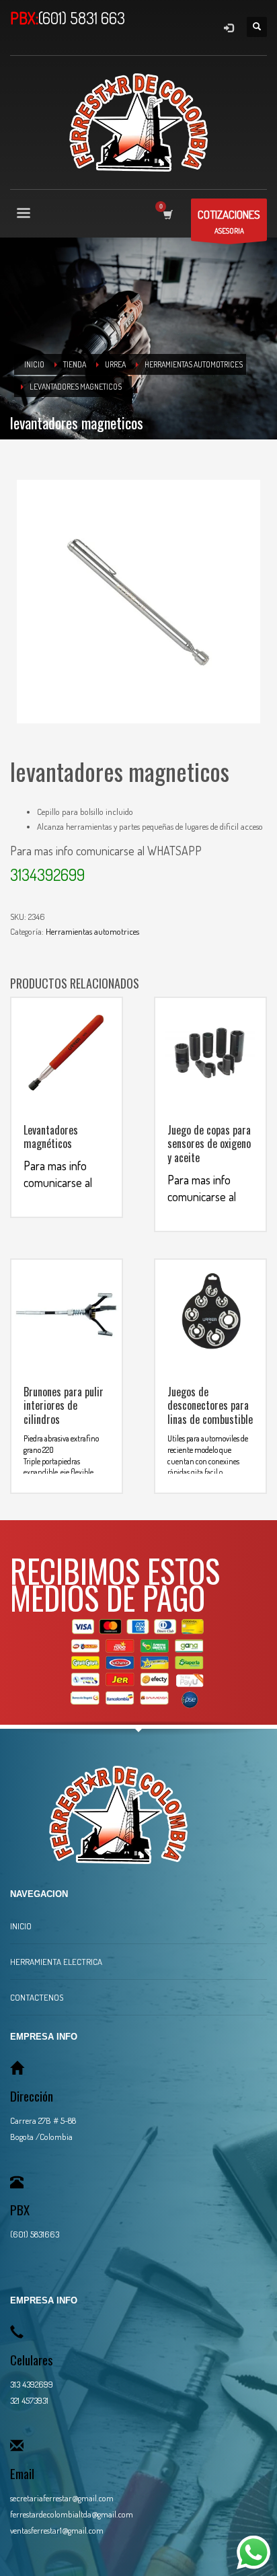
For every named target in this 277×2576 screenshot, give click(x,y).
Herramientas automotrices (92, 931)
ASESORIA (229, 221)
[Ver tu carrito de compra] (167, 214)
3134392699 (47, 874)
